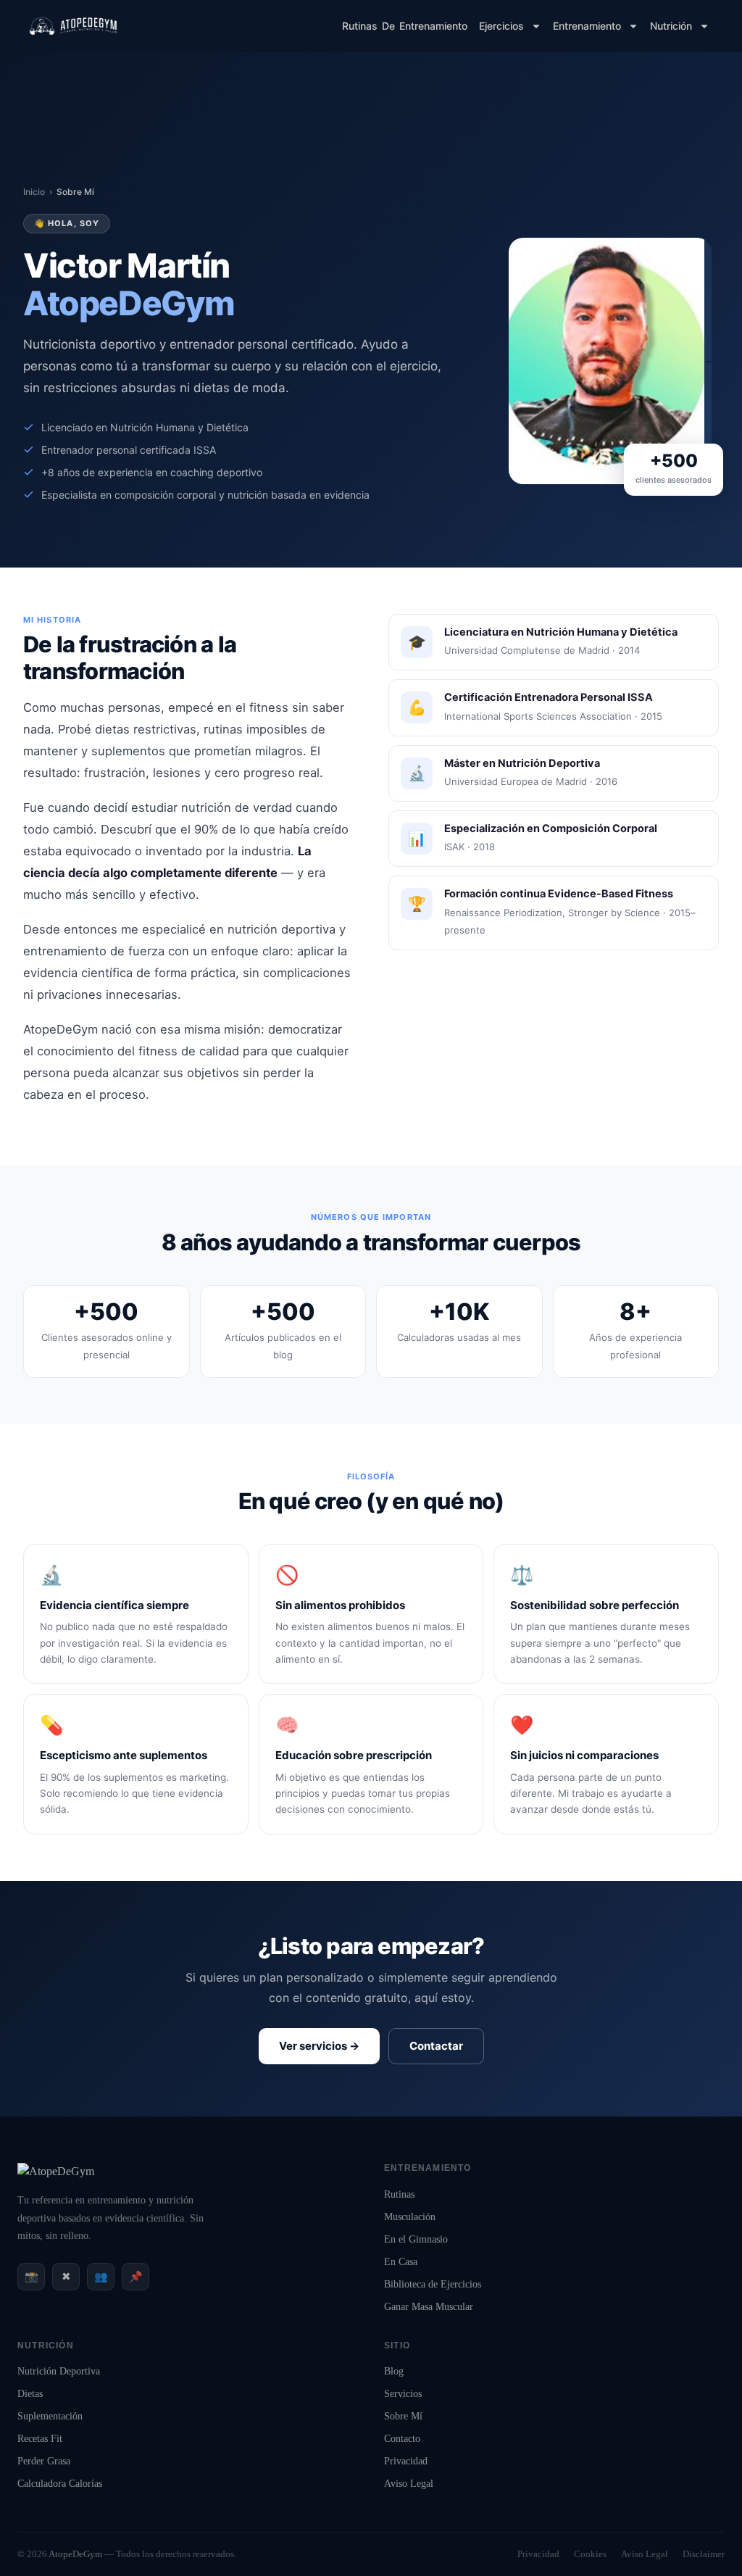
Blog (394, 2371)
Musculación (410, 2217)
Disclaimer (704, 2554)
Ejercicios (501, 26)
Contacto (402, 2439)
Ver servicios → (319, 2046)
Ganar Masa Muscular (429, 2307)
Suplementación (50, 2416)
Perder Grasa (44, 2461)
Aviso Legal (409, 2484)
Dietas (30, 2394)
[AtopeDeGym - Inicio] (56, 2171)
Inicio (34, 192)
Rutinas (399, 2194)
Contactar (436, 2046)
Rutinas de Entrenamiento (405, 26)
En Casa (401, 2262)
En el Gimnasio (416, 2239)
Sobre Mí (403, 2416)
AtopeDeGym (75, 2554)
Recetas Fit (40, 2439)
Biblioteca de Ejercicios (433, 2284)
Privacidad (406, 2461)
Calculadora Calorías (60, 2484)
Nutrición (671, 26)
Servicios (403, 2394)
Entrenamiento (587, 26)
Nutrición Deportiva (59, 2371)
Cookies (590, 2554)
